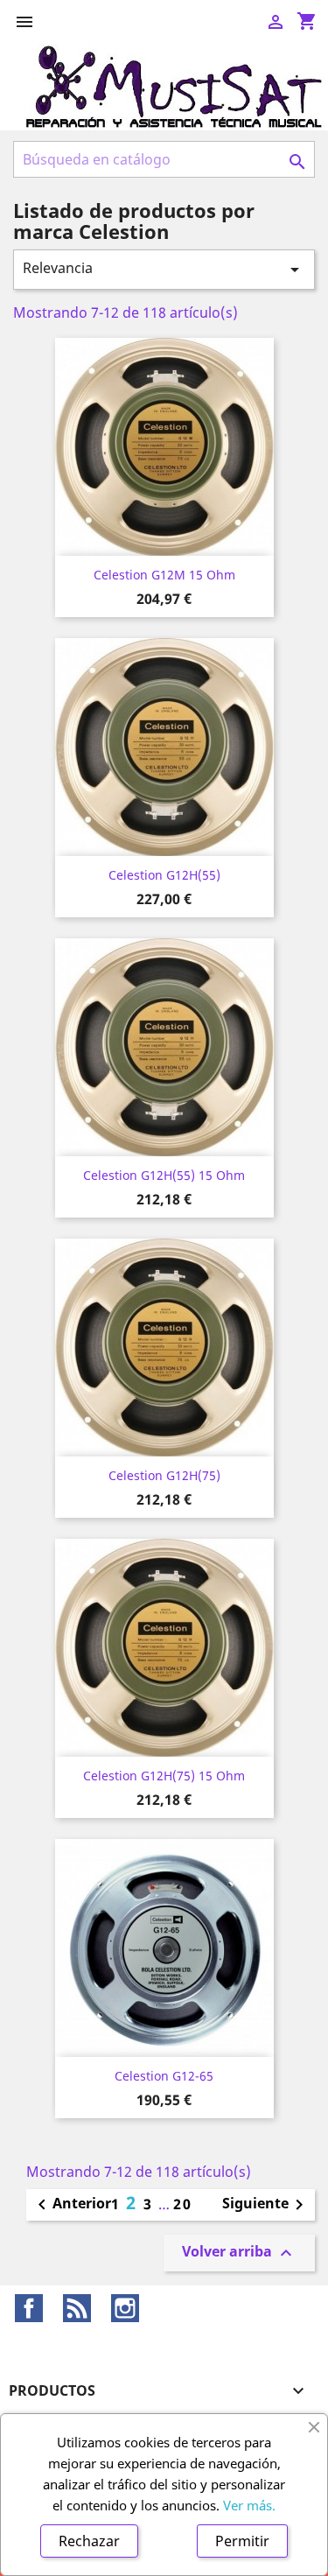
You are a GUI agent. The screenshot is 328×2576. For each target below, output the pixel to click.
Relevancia (164, 269)
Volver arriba (239, 2253)
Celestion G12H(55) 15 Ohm (164, 1175)
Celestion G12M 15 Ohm (164, 575)
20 (183, 2204)
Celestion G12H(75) (164, 1475)
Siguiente (266, 2205)
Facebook (29, 2308)
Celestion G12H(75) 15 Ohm (164, 1776)
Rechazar (89, 2541)
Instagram (125, 2308)
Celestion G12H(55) (164, 875)
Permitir (242, 2541)
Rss (77, 2308)
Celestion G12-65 (164, 2076)
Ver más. (249, 2505)
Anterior (71, 2205)
